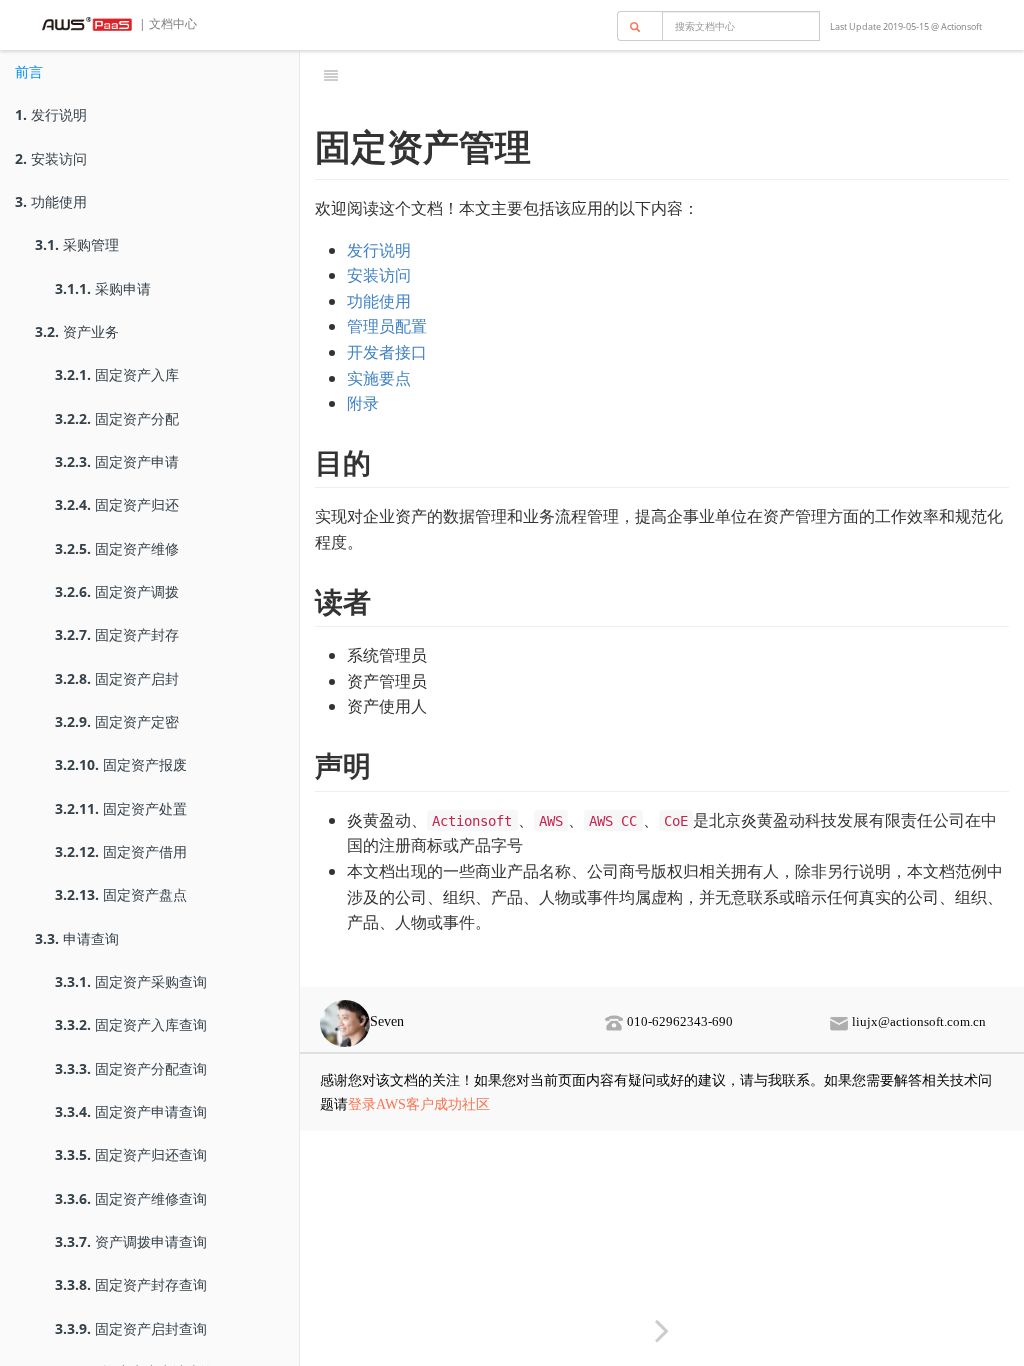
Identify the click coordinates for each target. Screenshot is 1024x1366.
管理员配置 (387, 326)
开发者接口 (387, 352)
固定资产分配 (117, 418)
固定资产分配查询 (131, 1068)
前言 (29, 71)
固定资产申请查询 (131, 1111)
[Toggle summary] (331, 75)
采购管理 (77, 244)
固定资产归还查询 (131, 1154)
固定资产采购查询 (131, 981)
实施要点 (379, 378)
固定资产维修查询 (131, 1198)
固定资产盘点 (121, 894)
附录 (363, 403)
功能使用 (51, 201)
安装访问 (51, 158)
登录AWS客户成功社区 (419, 1104)
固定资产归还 (117, 504)
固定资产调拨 (117, 591)
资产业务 (77, 331)
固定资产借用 (121, 851)
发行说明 (51, 114)
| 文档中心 (166, 23)
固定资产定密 (117, 721)
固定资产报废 (121, 764)
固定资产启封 (117, 678)
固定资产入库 (117, 374)
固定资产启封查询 (131, 1328)
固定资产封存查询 (131, 1284)
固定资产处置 (121, 808)
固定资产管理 (685, 74)
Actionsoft (961, 26)
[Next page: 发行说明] (662, 1329)
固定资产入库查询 (131, 1024)
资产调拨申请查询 (131, 1241)
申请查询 (77, 938)
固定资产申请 (117, 461)
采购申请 (103, 288)
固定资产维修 (117, 548)
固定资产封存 (117, 634)
